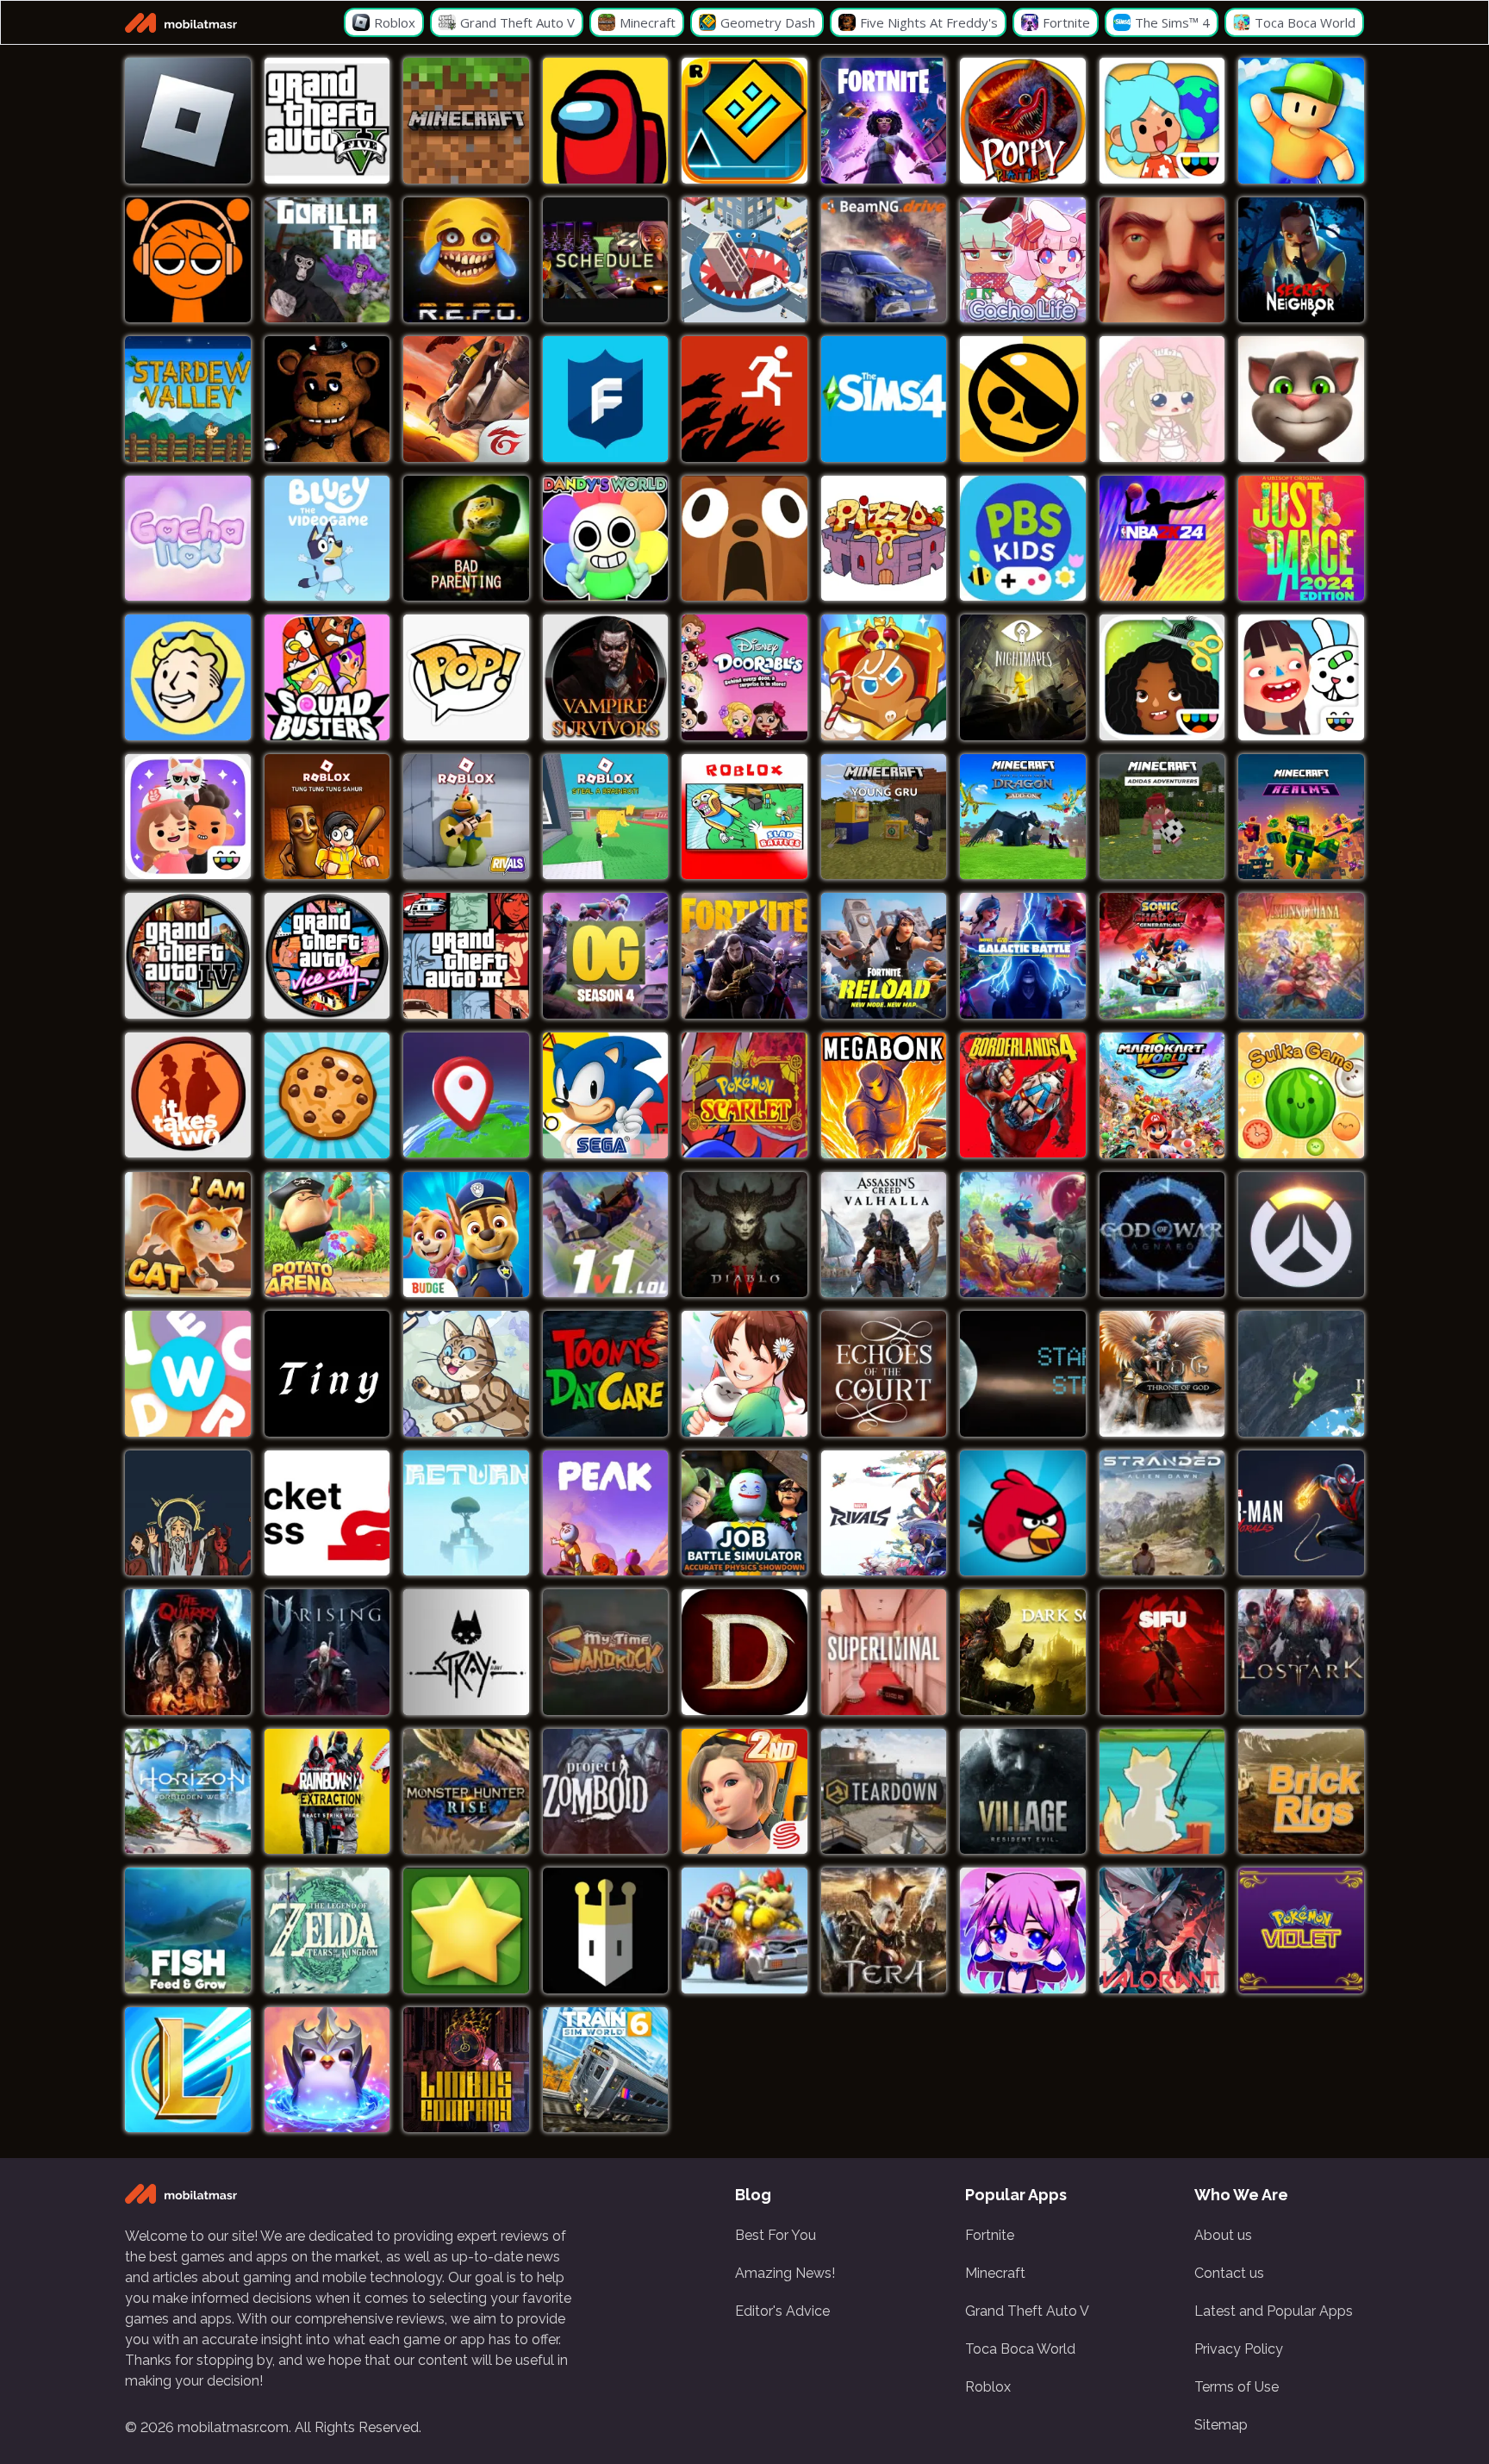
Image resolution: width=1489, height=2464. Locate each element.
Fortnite (990, 2235)
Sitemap (1221, 2425)
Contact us (1229, 2273)
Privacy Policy (1239, 2349)
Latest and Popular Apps (1274, 2311)
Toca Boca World (1020, 2349)
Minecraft (995, 2273)
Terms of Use (1237, 2387)
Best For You (776, 2235)
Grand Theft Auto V (1027, 2311)
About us (1223, 2235)
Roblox (988, 2387)
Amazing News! (785, 2273)
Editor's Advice (782, 2311)
